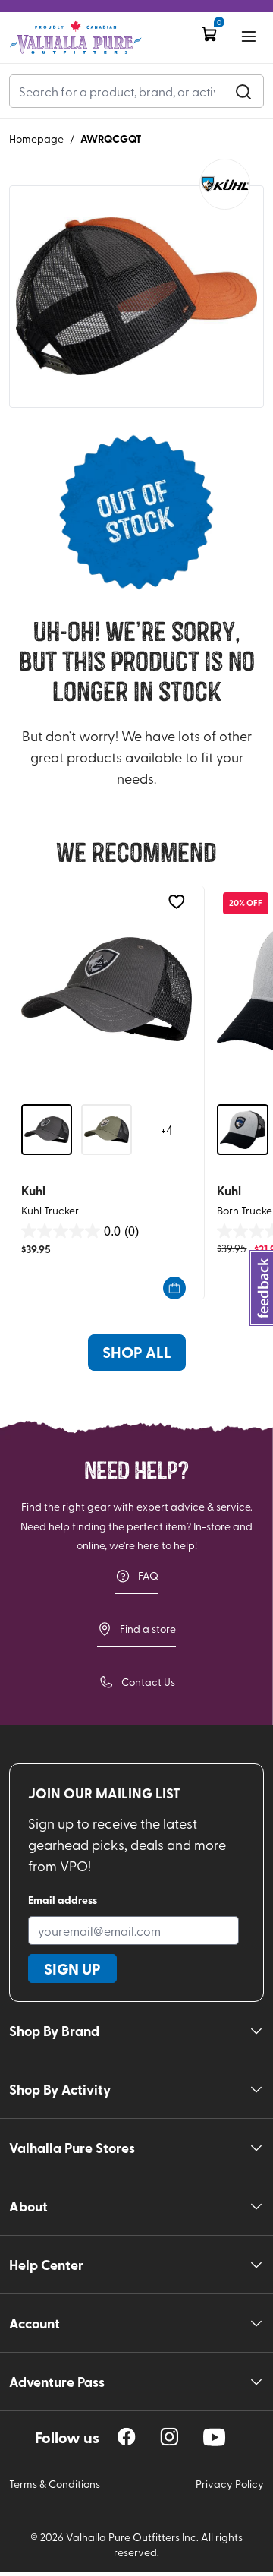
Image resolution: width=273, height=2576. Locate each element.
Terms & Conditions (55, 2484)
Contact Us (148, 1682)
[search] (243, 91)
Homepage (36, 139)
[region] (127, 2437)
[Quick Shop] (174, 1288)
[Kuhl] (225, 184)
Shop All (137, 1352)
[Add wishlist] (176, 902)
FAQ (148, 1575)
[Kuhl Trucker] (107, 989)
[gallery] (136, 297)
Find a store (148, 1629)
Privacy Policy (230, 2484)
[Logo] (75, 38)
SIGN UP (72, 1968)
